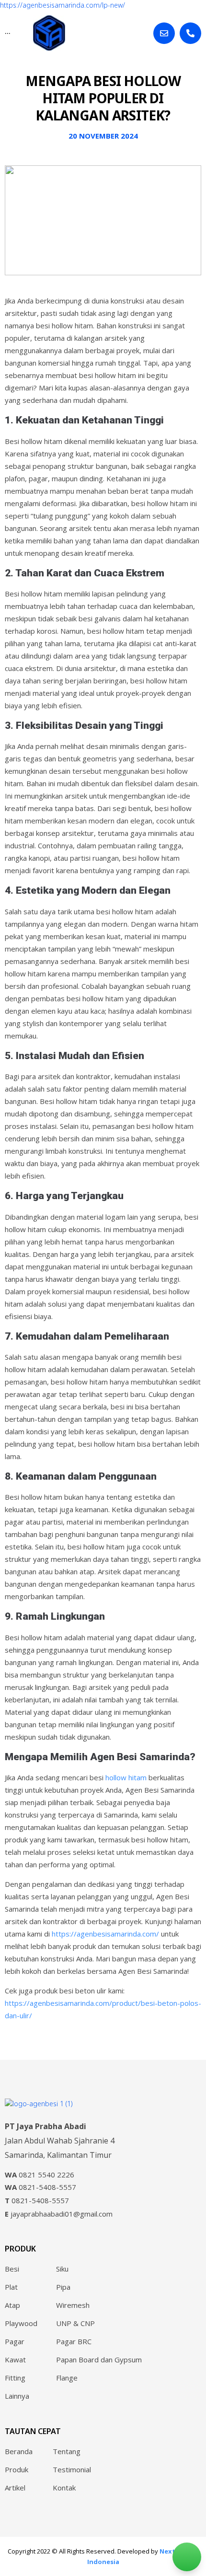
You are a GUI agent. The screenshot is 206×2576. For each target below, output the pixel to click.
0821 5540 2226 (40, 2175)
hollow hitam (126, 1777)
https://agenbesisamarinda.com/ (104, 1934)
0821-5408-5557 (40, 2187)
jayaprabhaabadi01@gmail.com (59, 2214)
